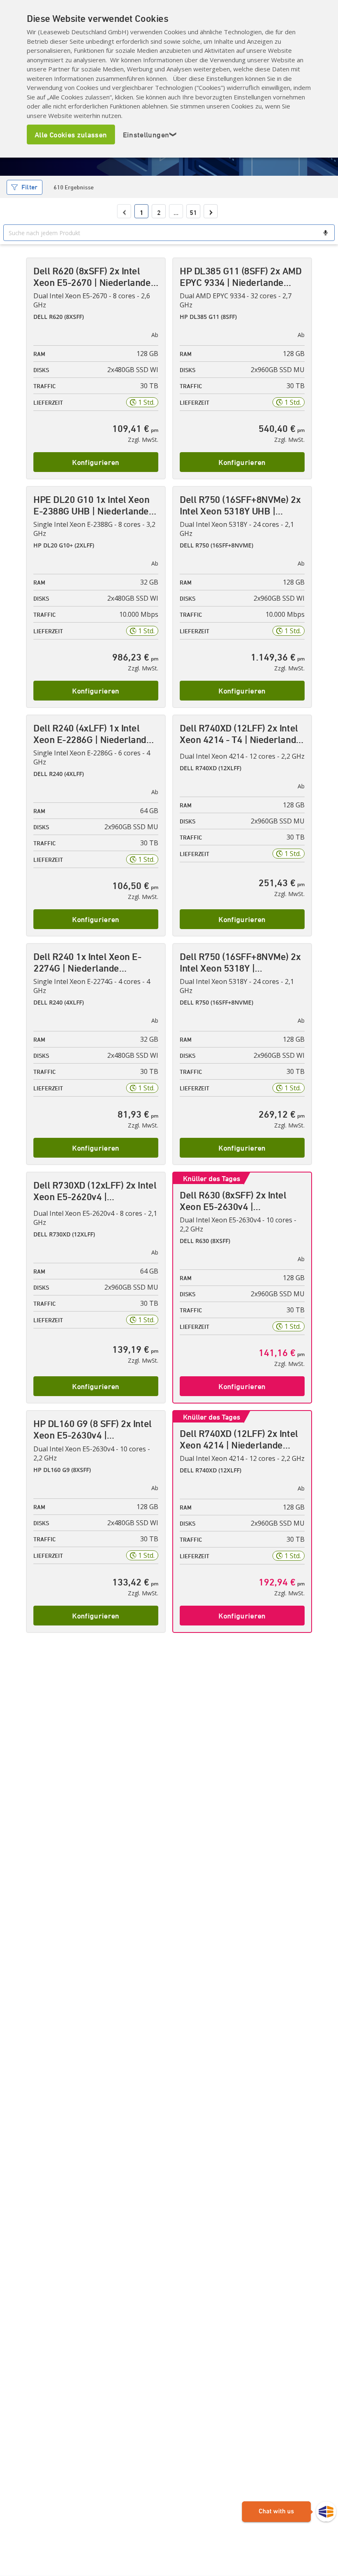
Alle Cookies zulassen (71, 134)
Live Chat (289, 2512)
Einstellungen (150, 134)
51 (193, 212)
